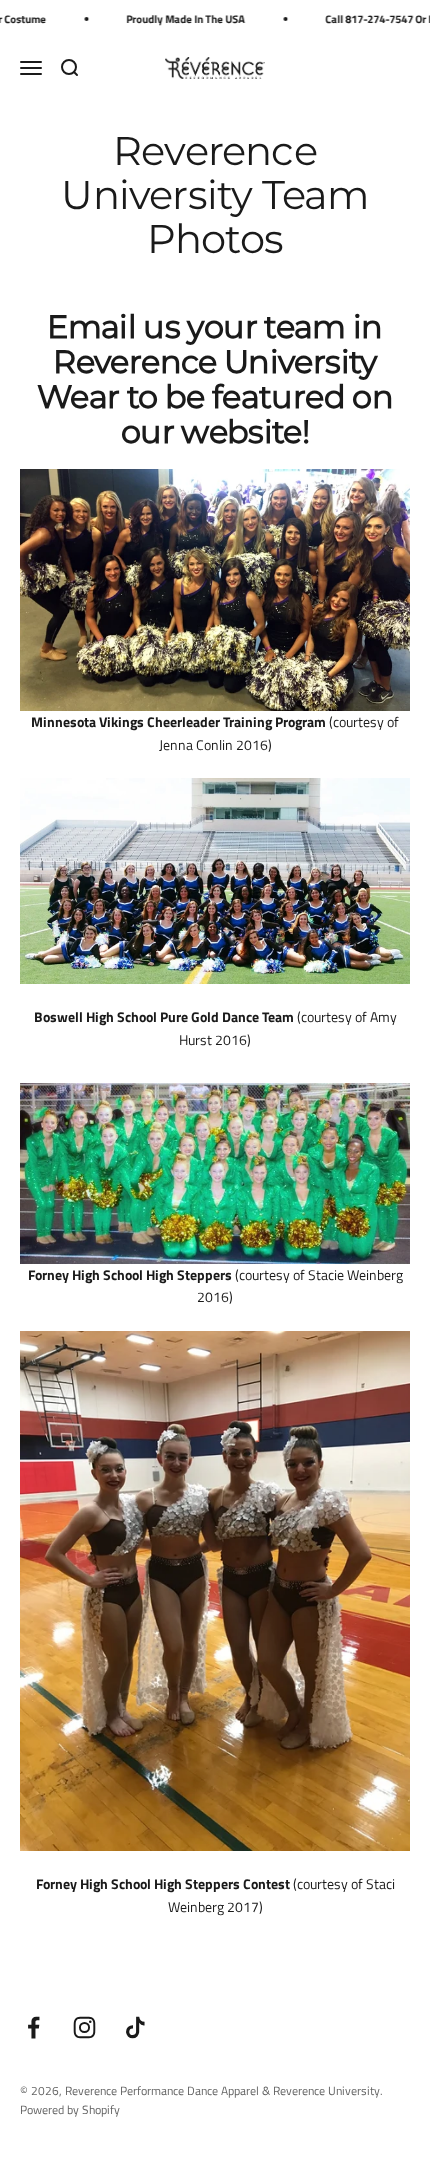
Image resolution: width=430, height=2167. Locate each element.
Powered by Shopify (70, 2109)
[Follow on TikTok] (135, 2027)
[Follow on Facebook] (33, 2027)
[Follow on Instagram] (84, 2027)
